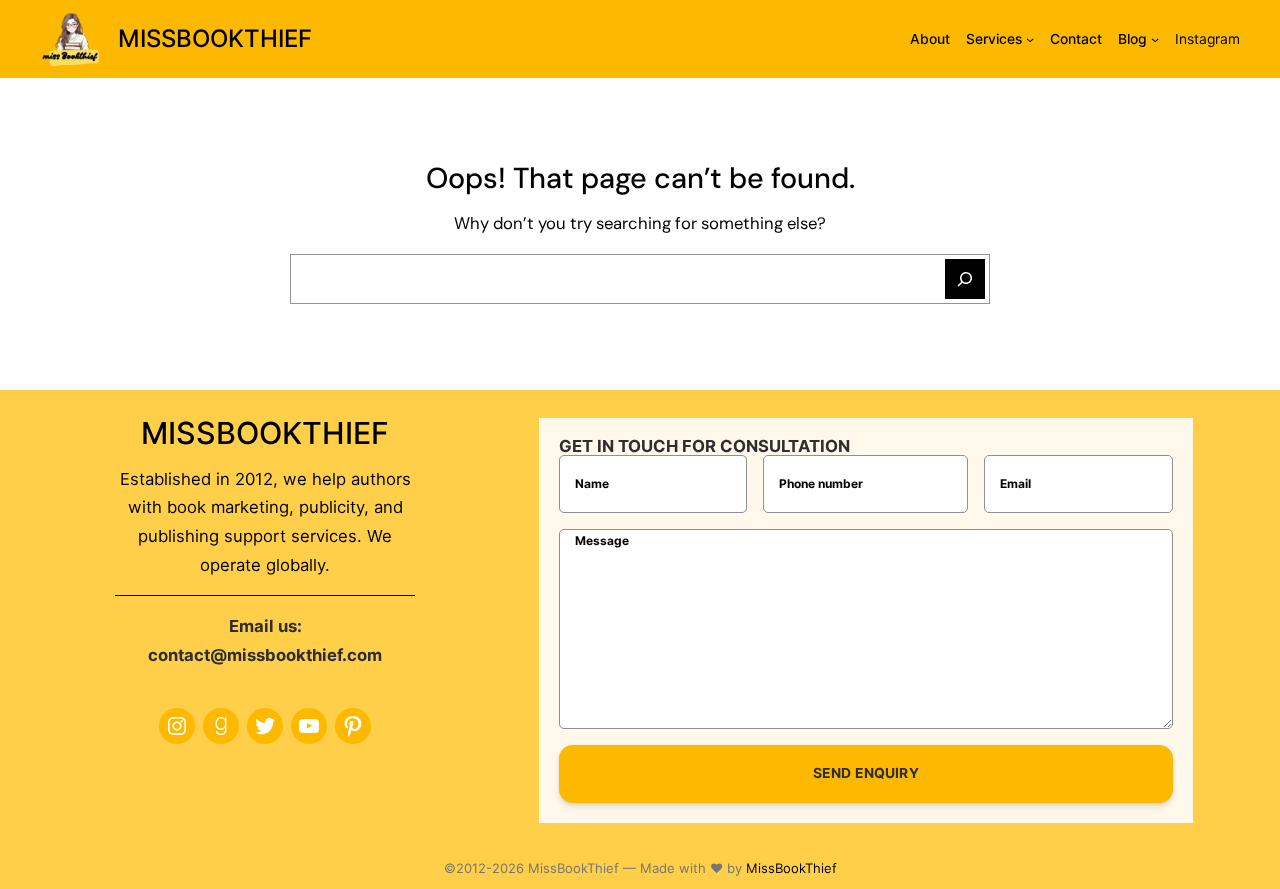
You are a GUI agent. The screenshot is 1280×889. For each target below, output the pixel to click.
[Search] (965, 279)
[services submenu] (1030, 39)
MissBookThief (791, 868)
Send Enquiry (866, 773)
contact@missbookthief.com (265, 655)
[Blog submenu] (1155, 39)
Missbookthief (215, 38)
